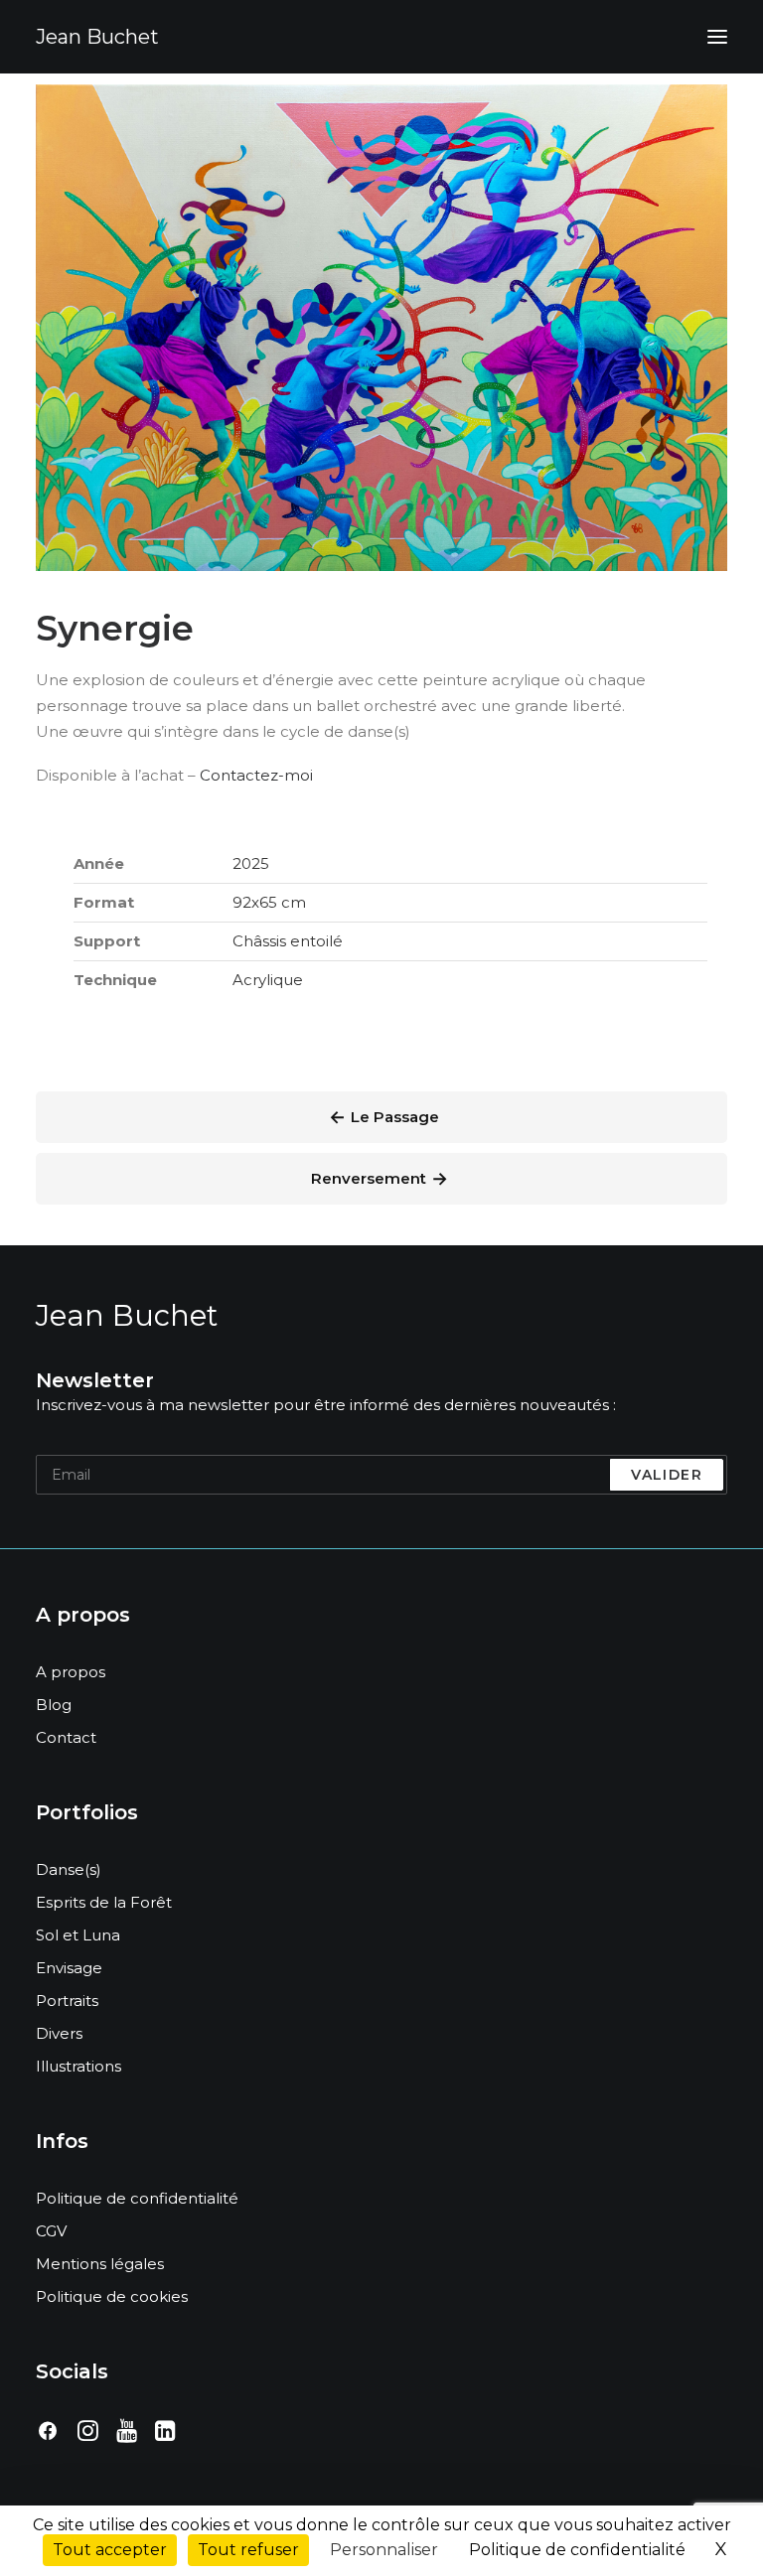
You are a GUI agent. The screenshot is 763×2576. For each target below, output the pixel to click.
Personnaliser (384, 2550)
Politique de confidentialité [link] (577, 2550)
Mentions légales (100, 2264)
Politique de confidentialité (137, 2198)
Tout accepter (110, 2550)
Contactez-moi (256, 775)
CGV (51, 2231)
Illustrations (78, 2066)
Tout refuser (248, 2550)
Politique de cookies (112, 2296)
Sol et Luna (78, 1935)
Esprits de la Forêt (104, 1902)
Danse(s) (69, 1869)
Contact (66, 1737)
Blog (54, 1705)
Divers (59, 2033)
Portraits (67, 2001)
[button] (717, 37)
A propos (71, 1672)
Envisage (69, 1968)
